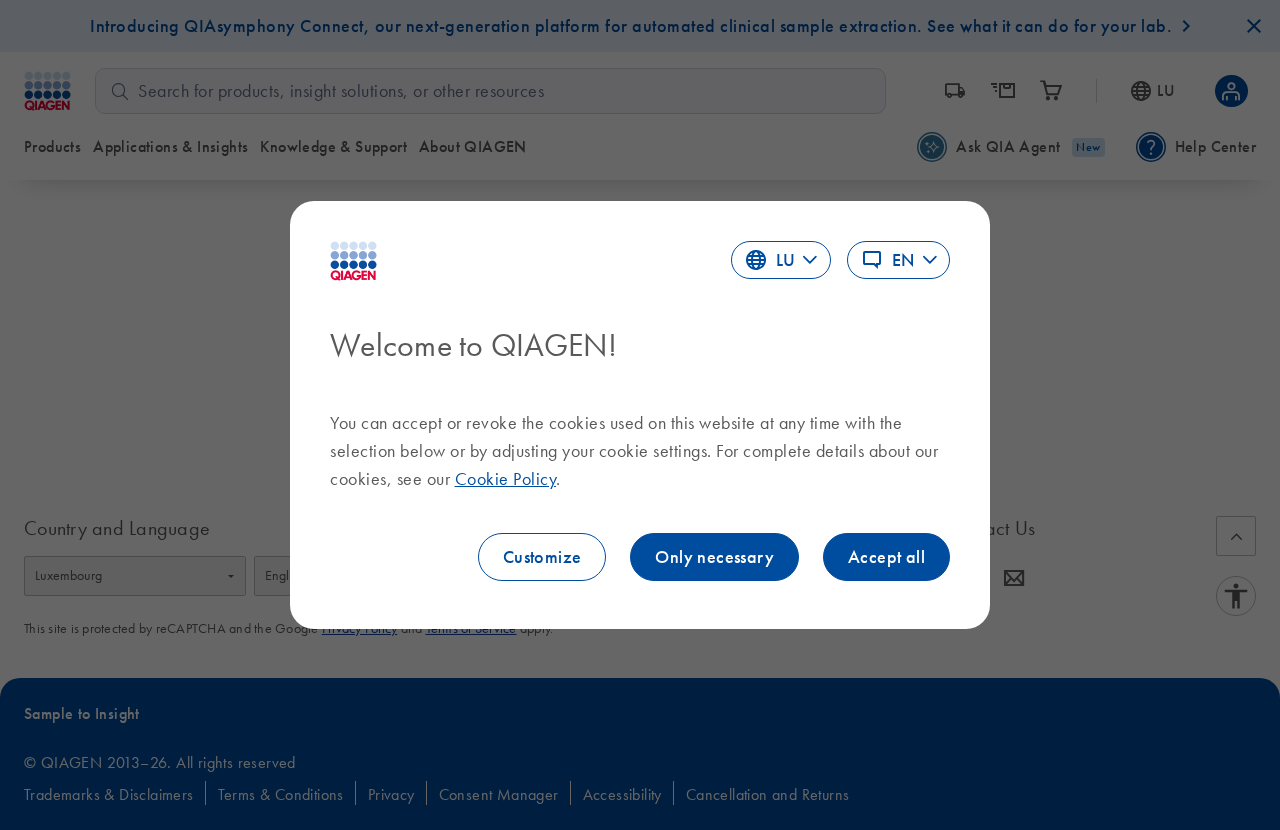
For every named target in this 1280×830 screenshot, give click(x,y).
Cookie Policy (506, 479)
